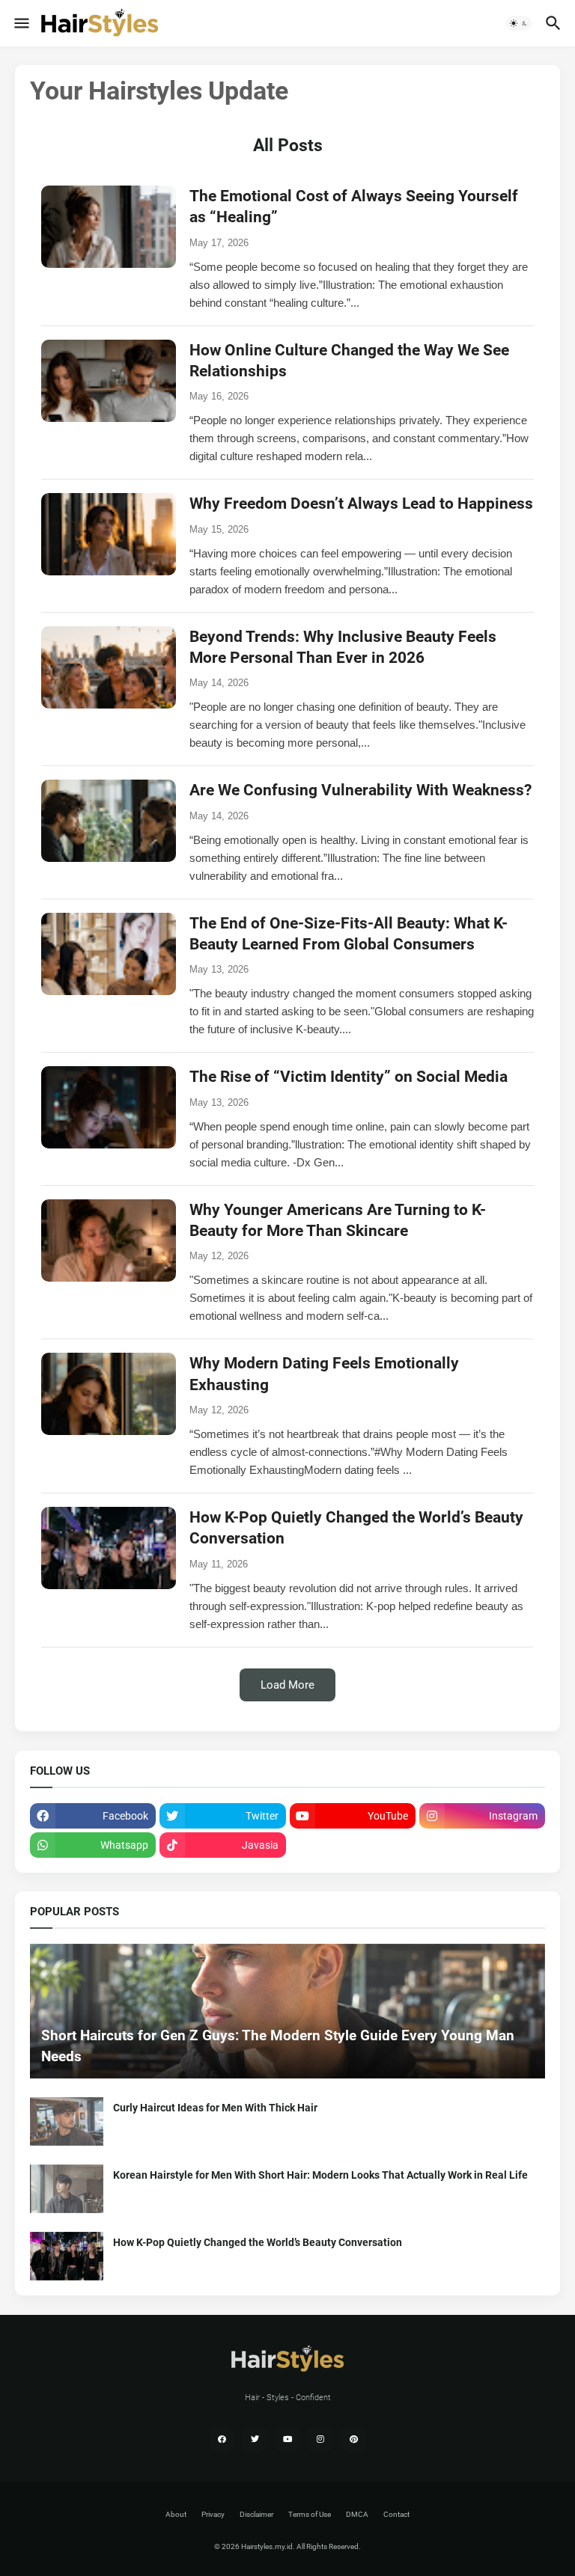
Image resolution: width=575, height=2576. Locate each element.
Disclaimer (256, 2514)
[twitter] (255, 2439)
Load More (287, 1685)
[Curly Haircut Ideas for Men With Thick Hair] (67, 2121)
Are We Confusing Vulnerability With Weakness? (360, 790)
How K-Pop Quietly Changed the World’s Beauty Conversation (258, 2242)
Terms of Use (310, 2514)
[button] (21, 23)
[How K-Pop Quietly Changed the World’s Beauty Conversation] (67, 2256)
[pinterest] (353, 2439)
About (176, 2514)
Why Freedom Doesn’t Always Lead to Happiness (361, 504)
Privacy (213, 2514)
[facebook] (222, 2439)
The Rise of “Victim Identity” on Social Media (349, 1077)
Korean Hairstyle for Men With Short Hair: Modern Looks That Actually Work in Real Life (320, 2175)
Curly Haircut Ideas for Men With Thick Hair (215, 2108)
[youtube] (287, 2439)
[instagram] (320, 2439)
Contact (396, 2514)
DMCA (357, 2514)
